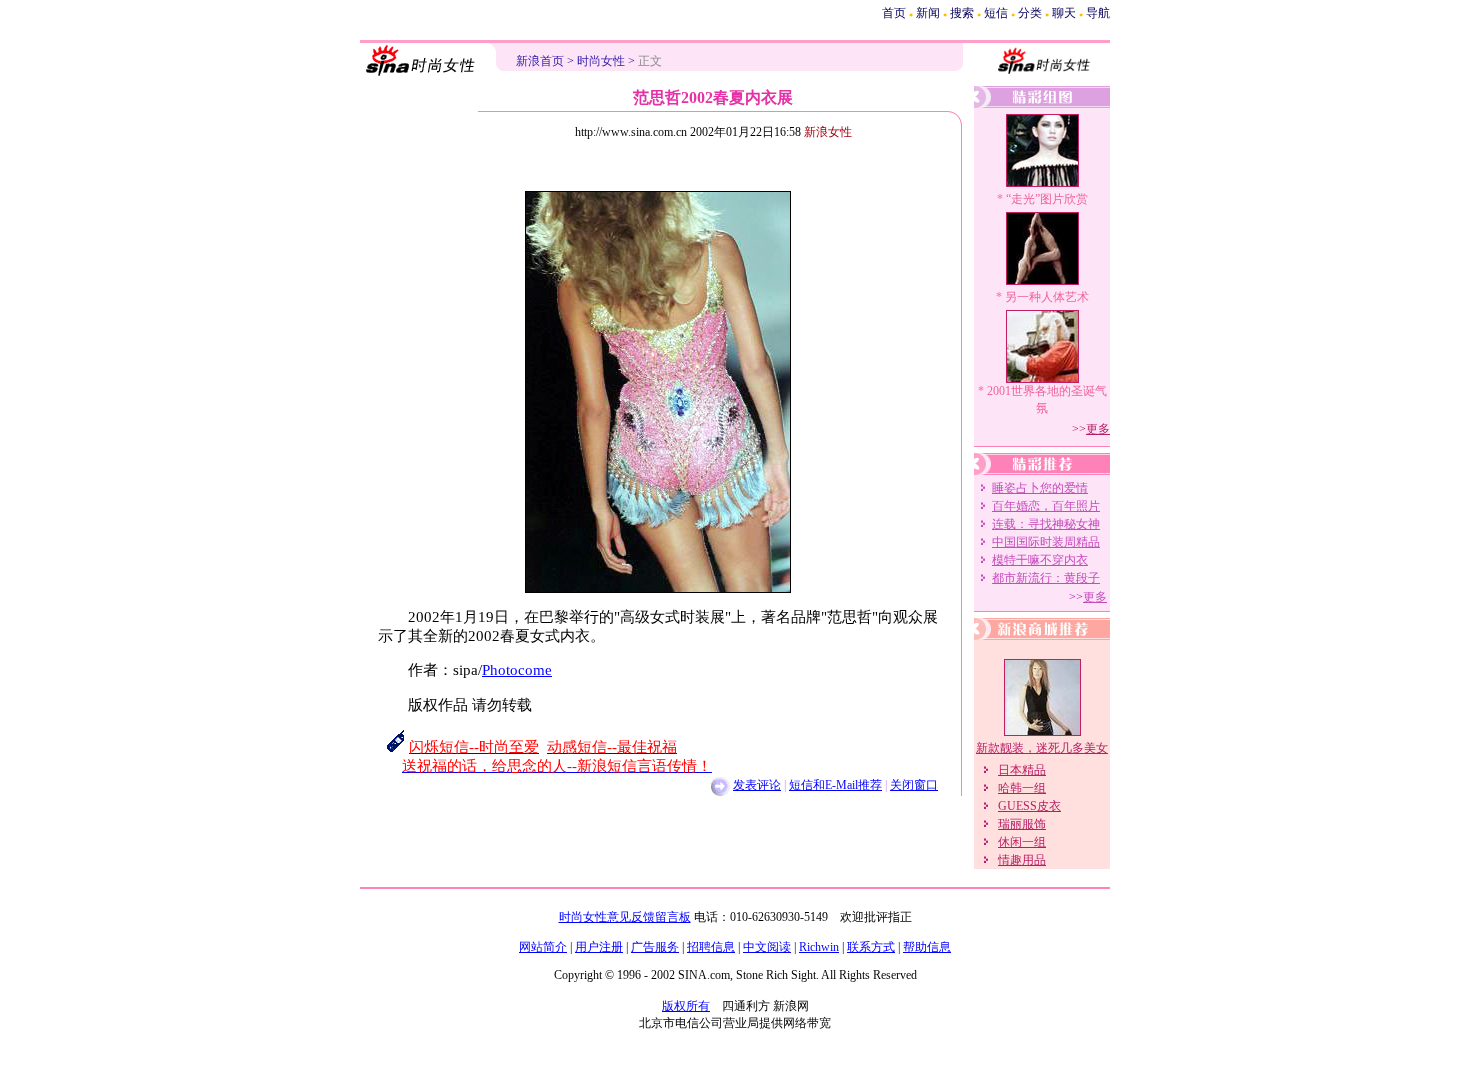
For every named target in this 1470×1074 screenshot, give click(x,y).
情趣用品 (1022, 860)
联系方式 (871, 947)
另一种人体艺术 (1047, 297)
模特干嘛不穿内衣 (1040, 560)
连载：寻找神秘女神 (1046, 524)
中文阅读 (767, 947)
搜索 (962, 13)
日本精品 (1022, 770)
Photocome (517, 670)
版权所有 (686, 1006)
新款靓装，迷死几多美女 (1042, 748)
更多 (1098, 429)
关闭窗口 (914, 785)
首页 (894, 13)
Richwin (819, 947)
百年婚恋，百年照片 (1046, 506)
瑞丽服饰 (1022, 824)
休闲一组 (1022, 842)
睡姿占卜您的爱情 (1040, 488)
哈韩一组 (1022, 788)
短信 (996, 13)
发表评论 (757, 785)
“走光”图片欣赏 (1047, 199)
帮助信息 (927, 947)
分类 (1030, 13)
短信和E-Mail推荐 (835, 785)
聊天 (1064, 13)
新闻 (928, 13)
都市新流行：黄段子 (1046, 578)
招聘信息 (711, 947)
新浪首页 (540, 61)
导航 (1098, 13)
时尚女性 (601, 61)
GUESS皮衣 (1029, 806)
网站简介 (543, 947)
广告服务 (655, 947)
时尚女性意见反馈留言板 (625, 917)
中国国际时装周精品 (1046, 542)
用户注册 (599, 947)
